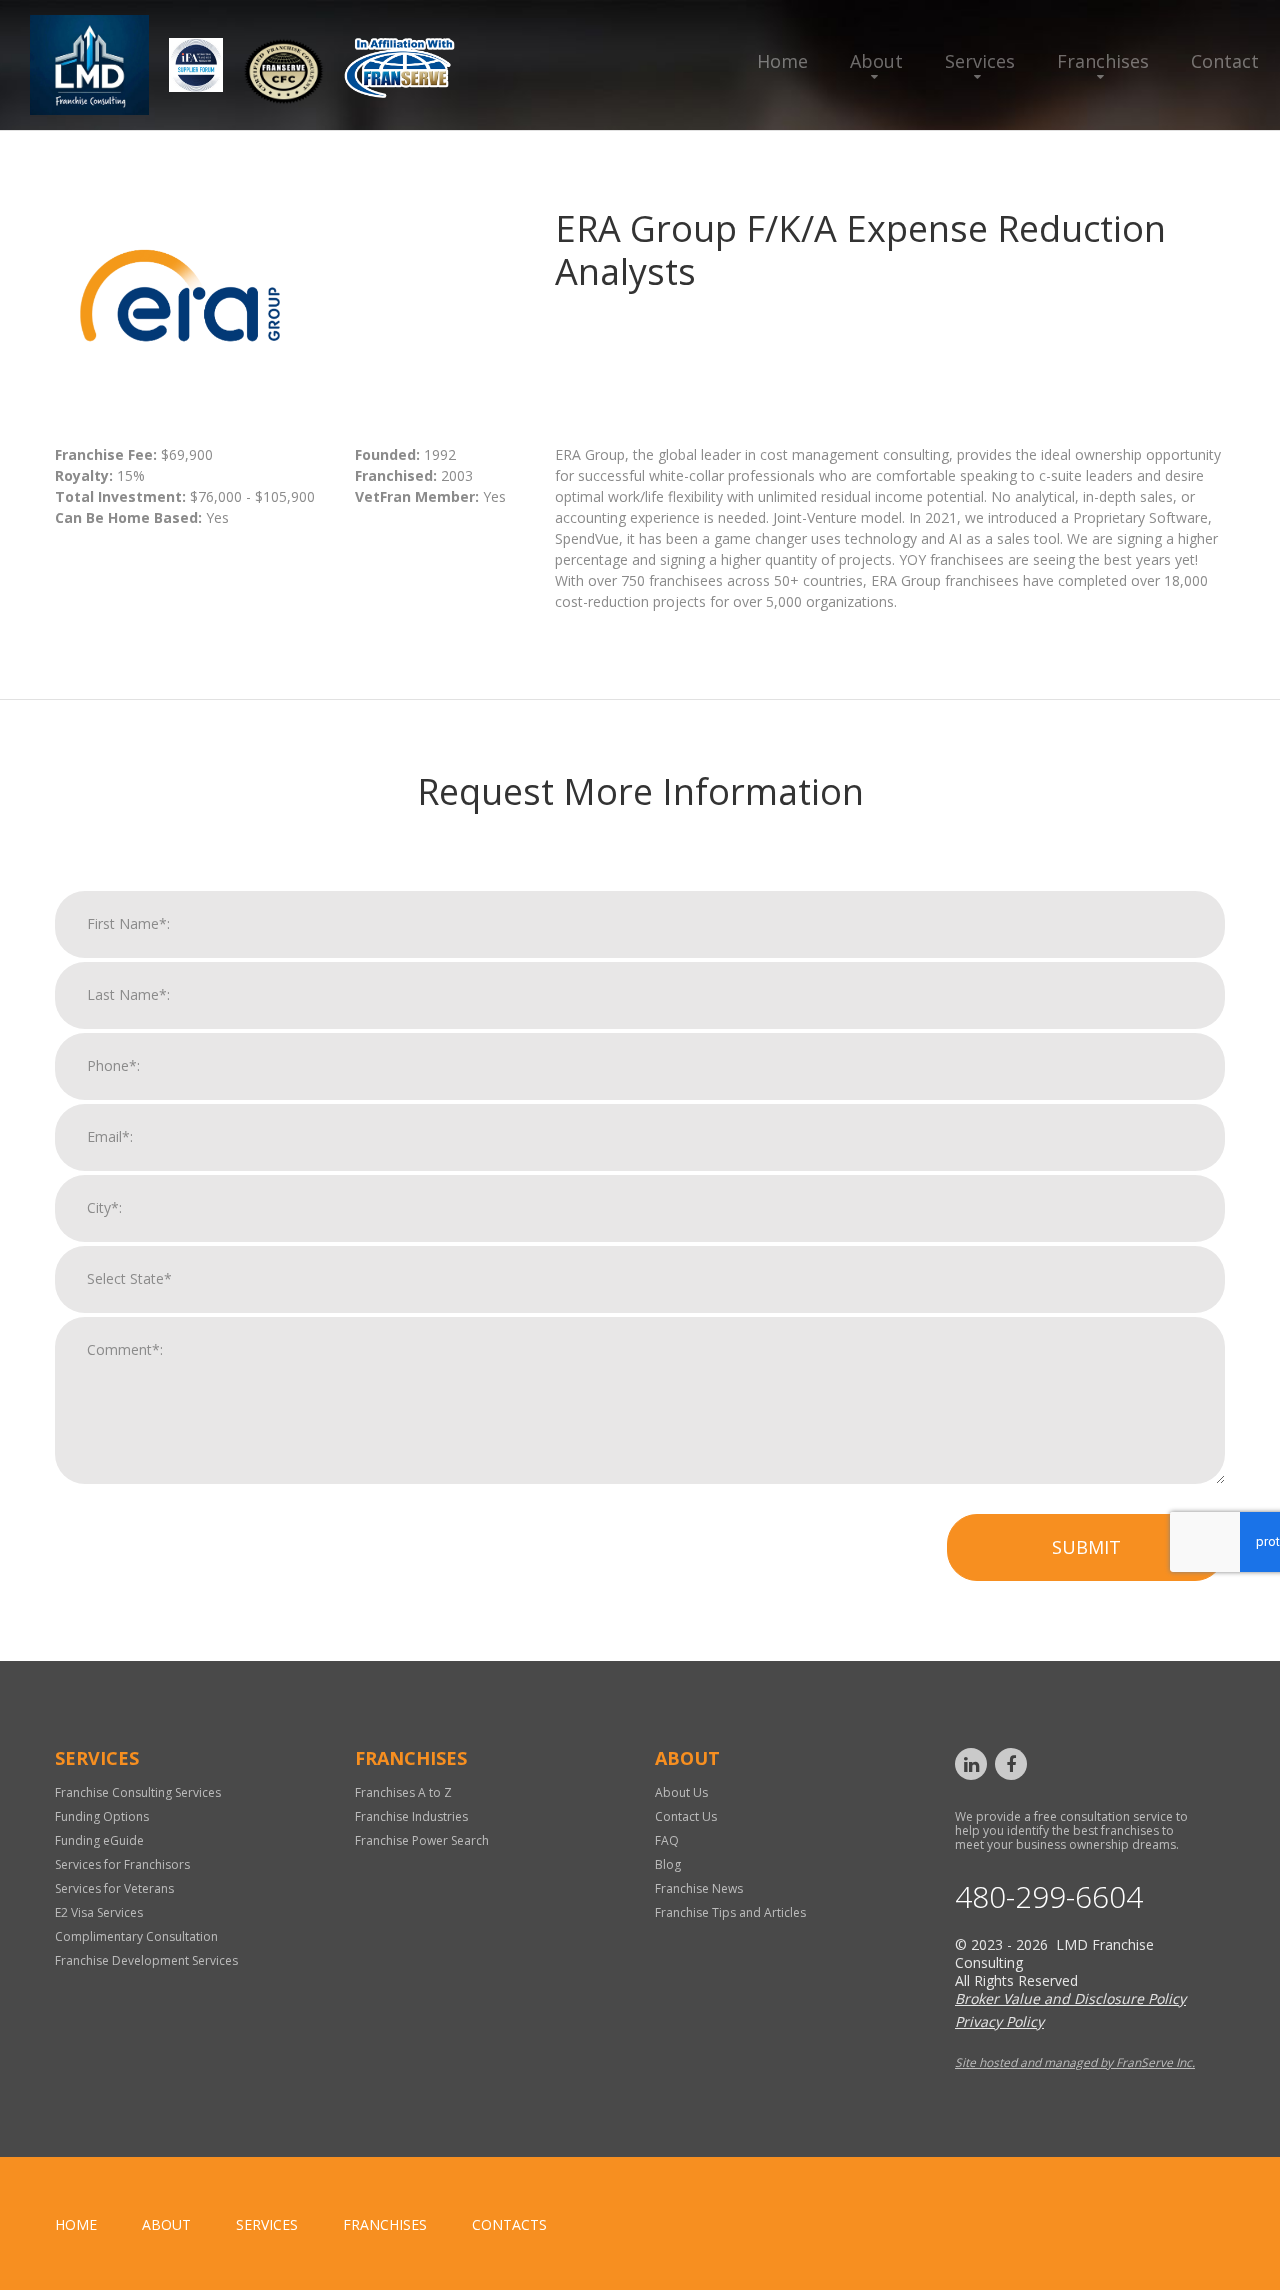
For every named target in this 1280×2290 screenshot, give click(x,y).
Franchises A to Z (403, 1792)
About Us (681, 1792)
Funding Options (102, 1816)
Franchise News (699, 1888)
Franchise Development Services (146, 1960)
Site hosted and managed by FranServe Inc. (1075, 2062)
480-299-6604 (1049, 1897)
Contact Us (686, 1816)
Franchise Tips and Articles (730, 1912)
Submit (1086, 1547)
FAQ (667, 1840)
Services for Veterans (114, 1888)
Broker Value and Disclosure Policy (1070, 1998)
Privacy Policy (999, 2021)
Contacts (509, 2224)
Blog (668, 1864)
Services (980, 61)
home (76, 2224)
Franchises (1103, 61)
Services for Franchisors (122, 1864)
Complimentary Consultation (136, 1936)
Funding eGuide (99, 1840)
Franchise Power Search (422, 1840)
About (876, 61)
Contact (1225, 61)
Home (782, 61)
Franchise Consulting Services (138, 1792)
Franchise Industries (411, 1816)
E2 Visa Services (99, 1912)
